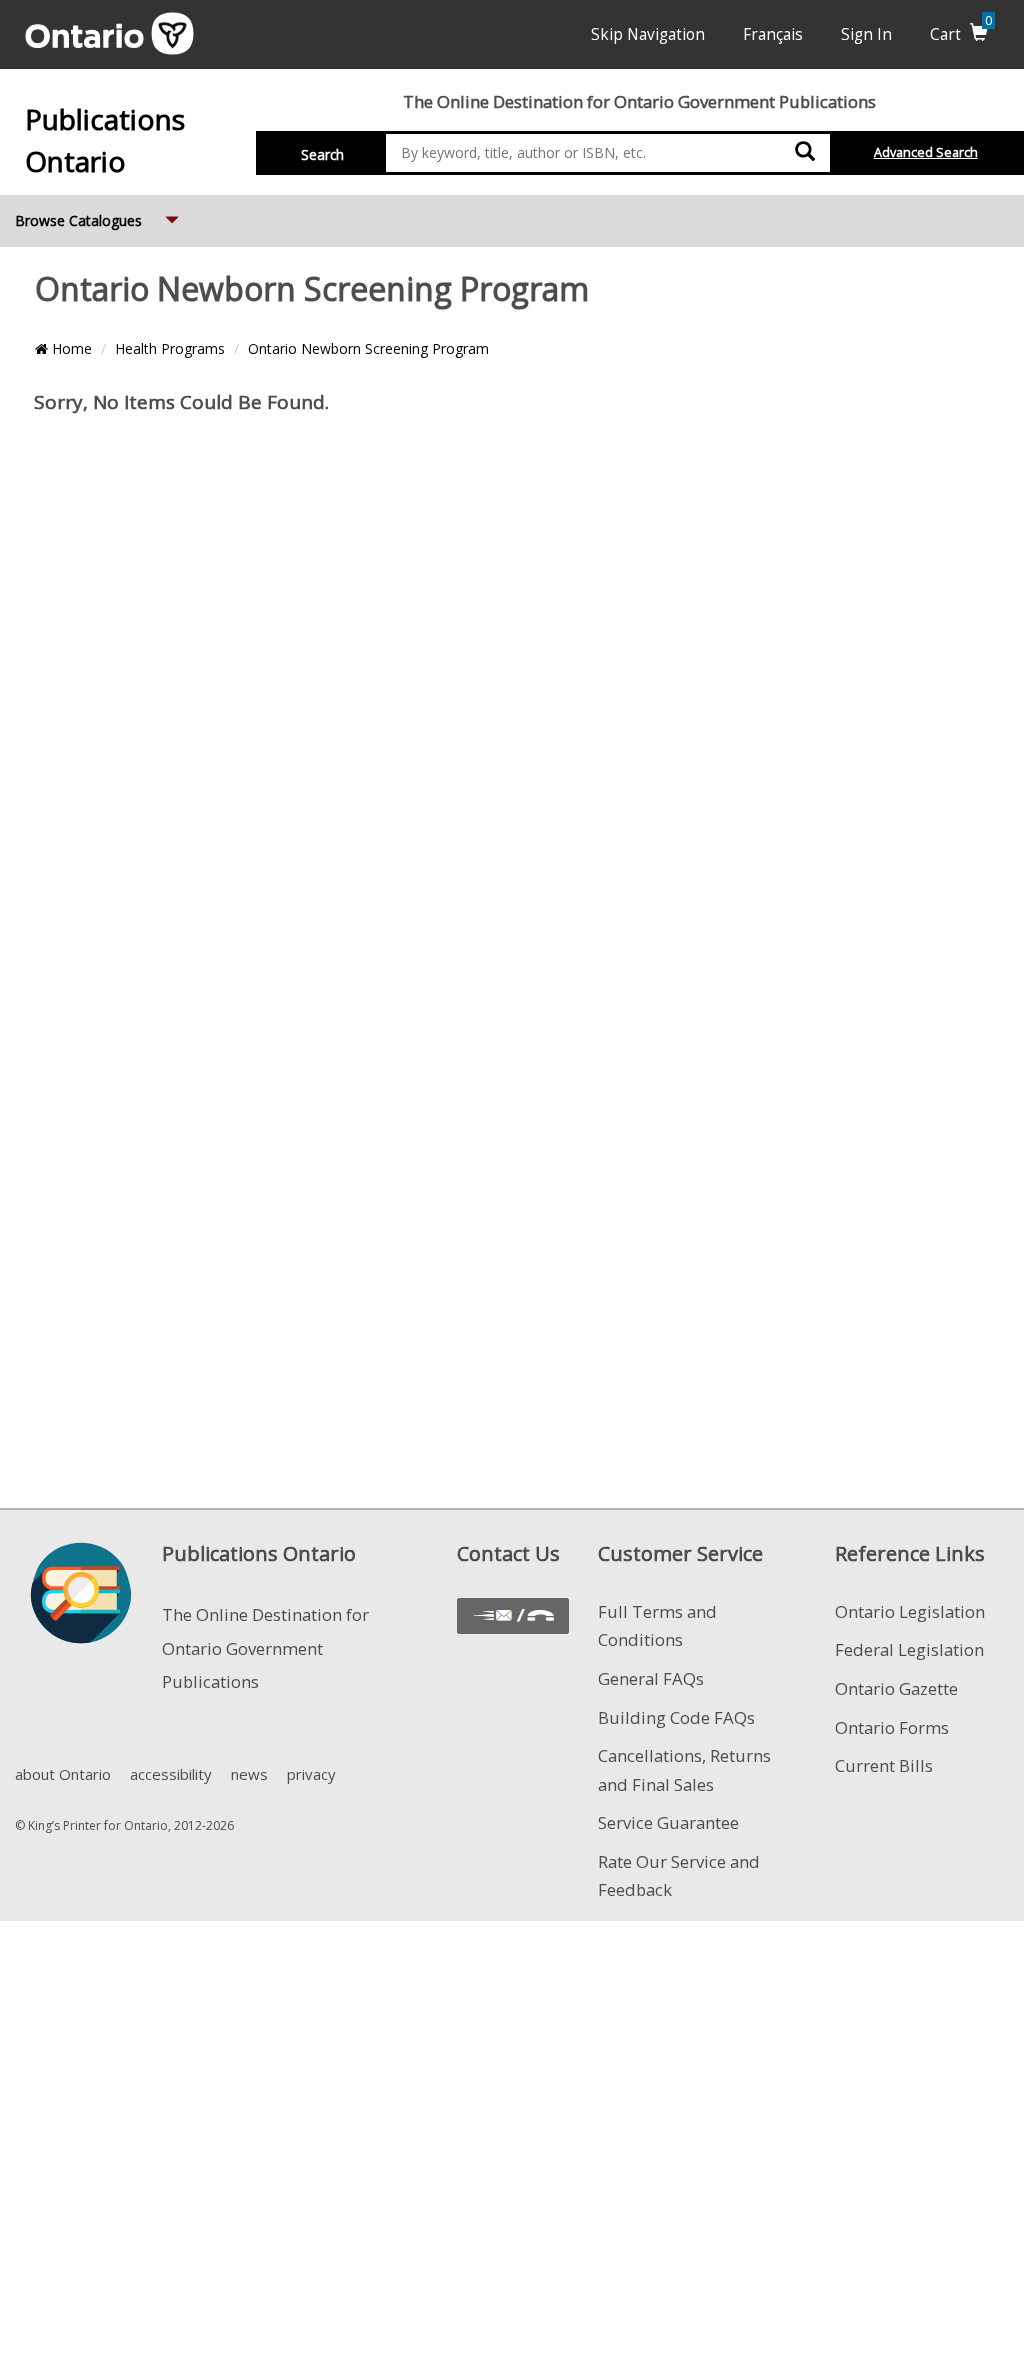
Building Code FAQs (676, 1717)
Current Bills (884, 1765)
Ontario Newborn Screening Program (368, 348)
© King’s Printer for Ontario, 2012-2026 (124, 1825)
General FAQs (651, 1678)
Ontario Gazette (896, 1688)
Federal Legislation (909, 1649)
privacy (311, 1774)
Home (70, 348)
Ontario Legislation (910, 1611)
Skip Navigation (648, 34)
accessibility (171, 1774)
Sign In (866, 34)
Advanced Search (926, 152)
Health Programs (170, 348)
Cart (961, 34)
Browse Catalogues (99, 220)
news (249, 1774)
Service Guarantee (668, 1822)
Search (322, 154)
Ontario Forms (892, 1727)
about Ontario (63, 1774)
